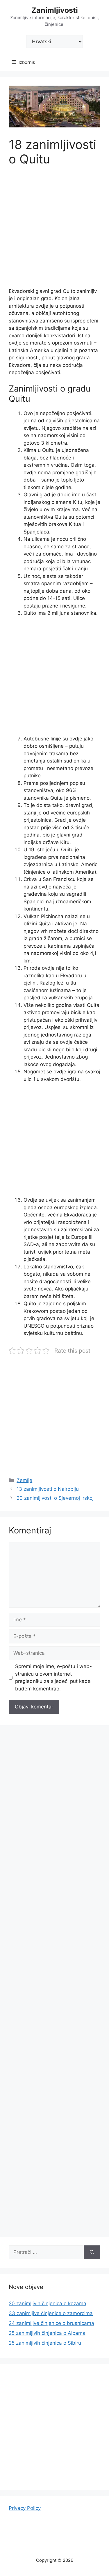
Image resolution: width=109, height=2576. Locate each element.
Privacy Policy (25, 2508)
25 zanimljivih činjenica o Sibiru (45, 2343)
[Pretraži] (92, 2252)
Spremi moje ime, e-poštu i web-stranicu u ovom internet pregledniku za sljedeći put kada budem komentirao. (53, 1678)
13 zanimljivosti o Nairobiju (48, 1489)
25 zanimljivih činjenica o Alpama (47, 2333)
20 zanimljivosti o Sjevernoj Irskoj (55, 1498)
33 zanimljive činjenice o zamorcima (51, 2313)
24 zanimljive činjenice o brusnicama (51, 2323)
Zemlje (24, 1480)
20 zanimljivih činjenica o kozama (48, 2303)
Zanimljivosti (55, 10)
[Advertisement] (54, 231)
